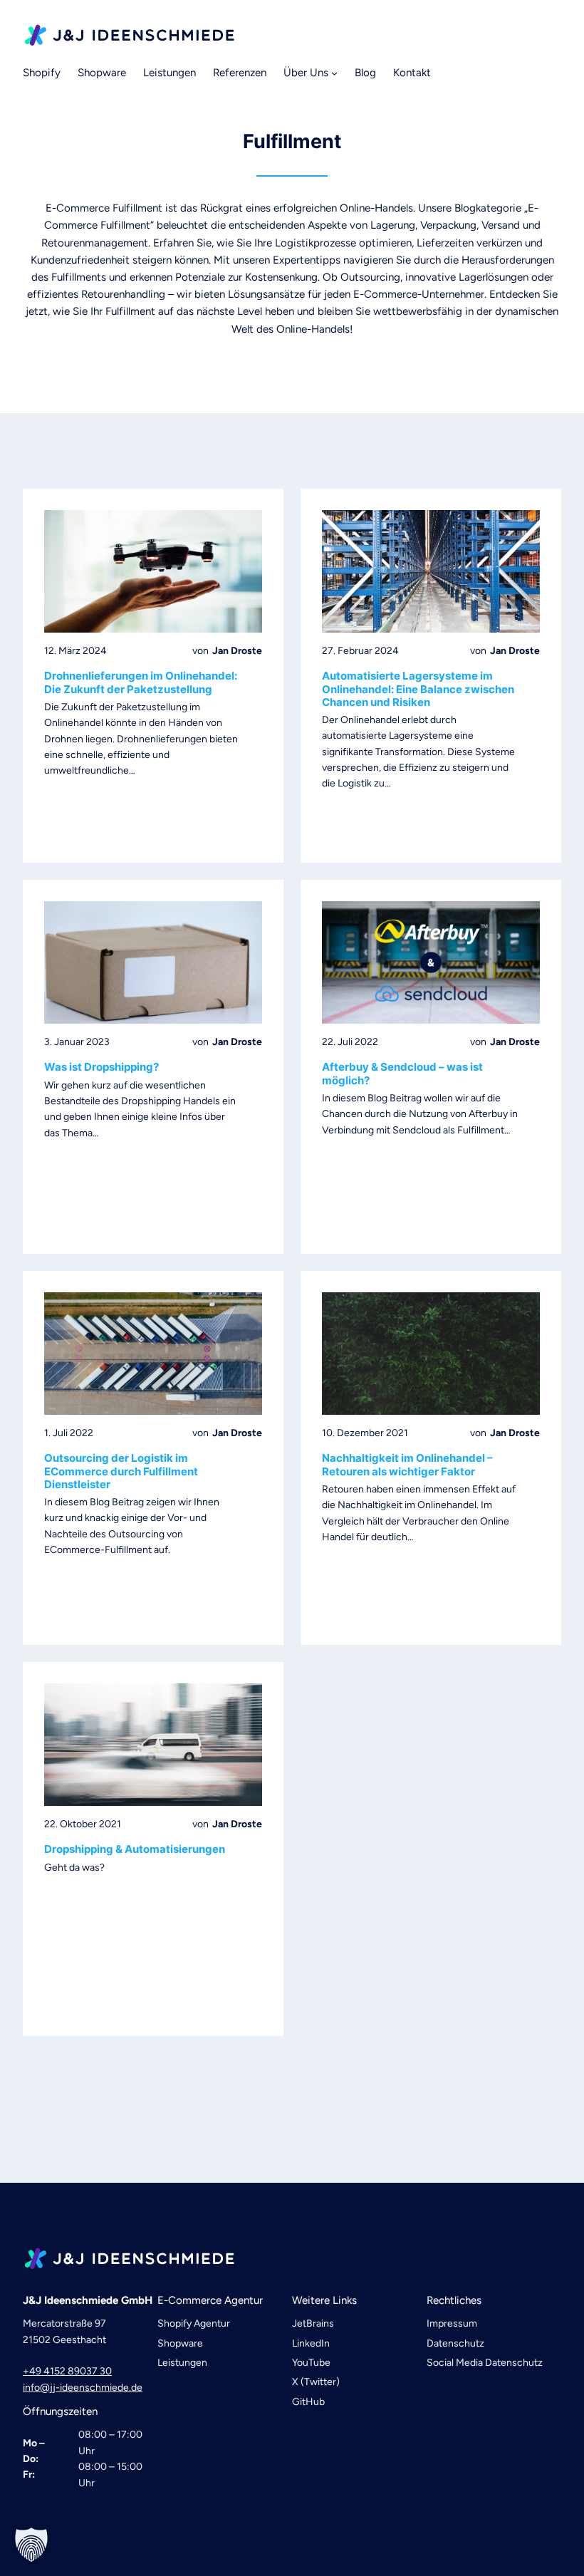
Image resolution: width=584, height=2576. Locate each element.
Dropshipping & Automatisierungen (135, 1849)
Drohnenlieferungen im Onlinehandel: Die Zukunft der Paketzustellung (141, 682)
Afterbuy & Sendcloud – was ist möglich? (402, 1074)
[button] (31, 2545)
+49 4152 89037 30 (67, 2371)
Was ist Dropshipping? (101, 1067)
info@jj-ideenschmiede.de (83, 2388)
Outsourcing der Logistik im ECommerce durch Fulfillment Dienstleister (121, 1471)
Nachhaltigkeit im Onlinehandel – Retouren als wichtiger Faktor (407, 1465)
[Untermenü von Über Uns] (334, 73)
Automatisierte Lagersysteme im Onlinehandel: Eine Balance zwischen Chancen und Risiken (418, 689)
